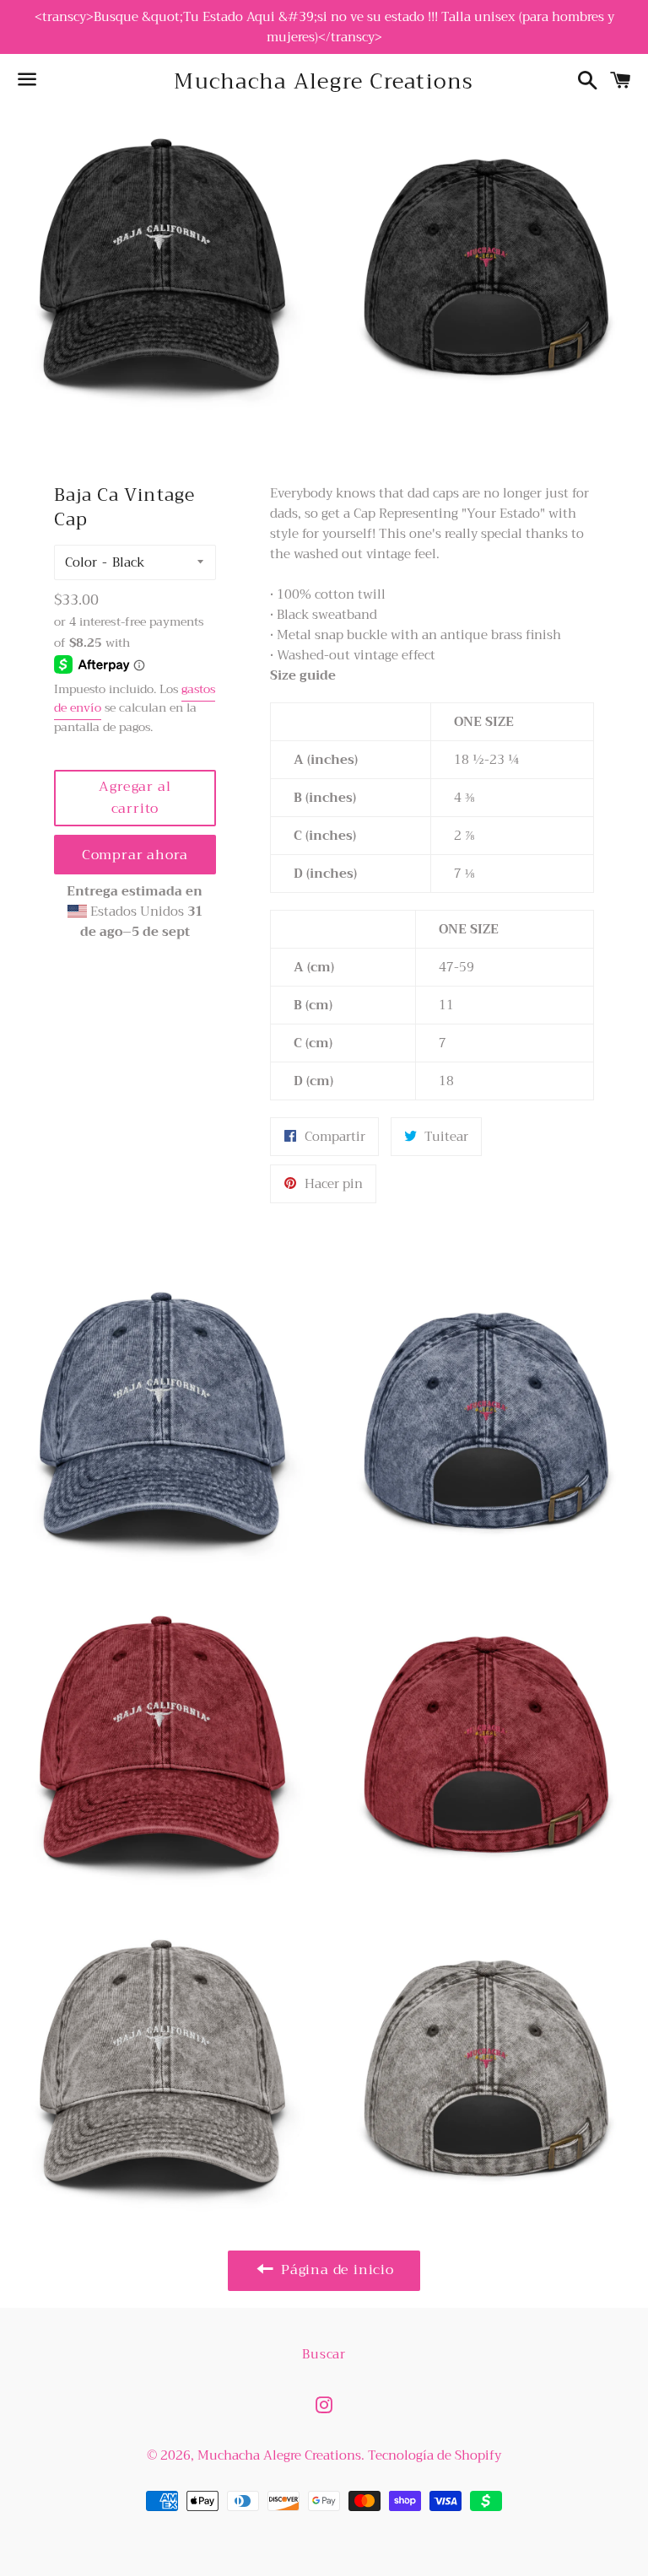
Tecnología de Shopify (435, 2455)
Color (81, 562)
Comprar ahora (135, 855)
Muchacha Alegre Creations (324, 81)
